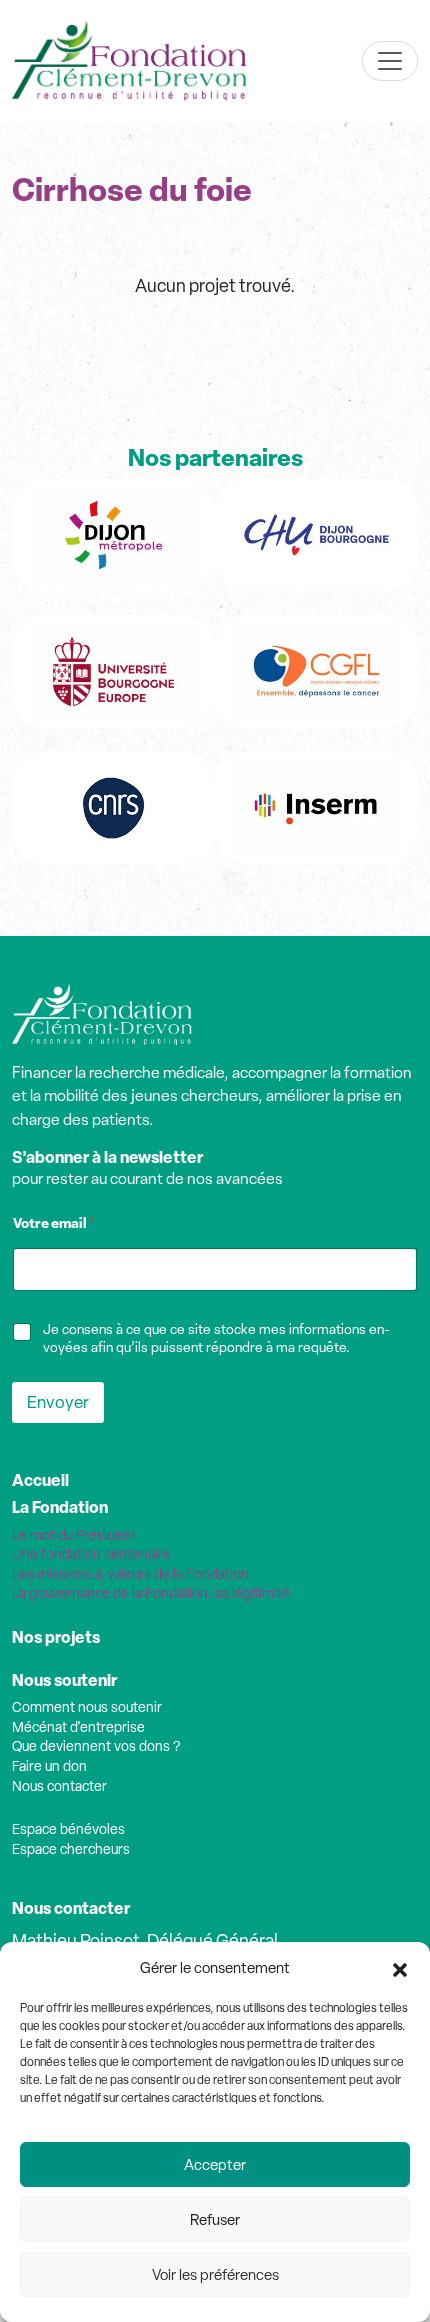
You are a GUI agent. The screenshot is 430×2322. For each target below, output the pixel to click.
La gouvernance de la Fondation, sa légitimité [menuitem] (151, 1593)
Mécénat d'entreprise (78, 1727)
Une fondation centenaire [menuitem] (91, 1554)
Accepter (215, 2165)
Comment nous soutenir (87, 1707)
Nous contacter (59, 1786)
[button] (400, 1968)
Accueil (40, 1480)
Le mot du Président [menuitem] (74, 1535)
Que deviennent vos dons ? (96, 1746)
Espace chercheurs (71, 1849)
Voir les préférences (215, 2275)
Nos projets (56, 1637)
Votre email (54, 1222)
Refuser (215, 2220)
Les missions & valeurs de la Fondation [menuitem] (130, 1574)
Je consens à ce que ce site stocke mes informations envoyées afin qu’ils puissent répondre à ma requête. (216, 1338)
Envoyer (58, 1402)
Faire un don (49, 1766)
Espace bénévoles (68, 1829)
